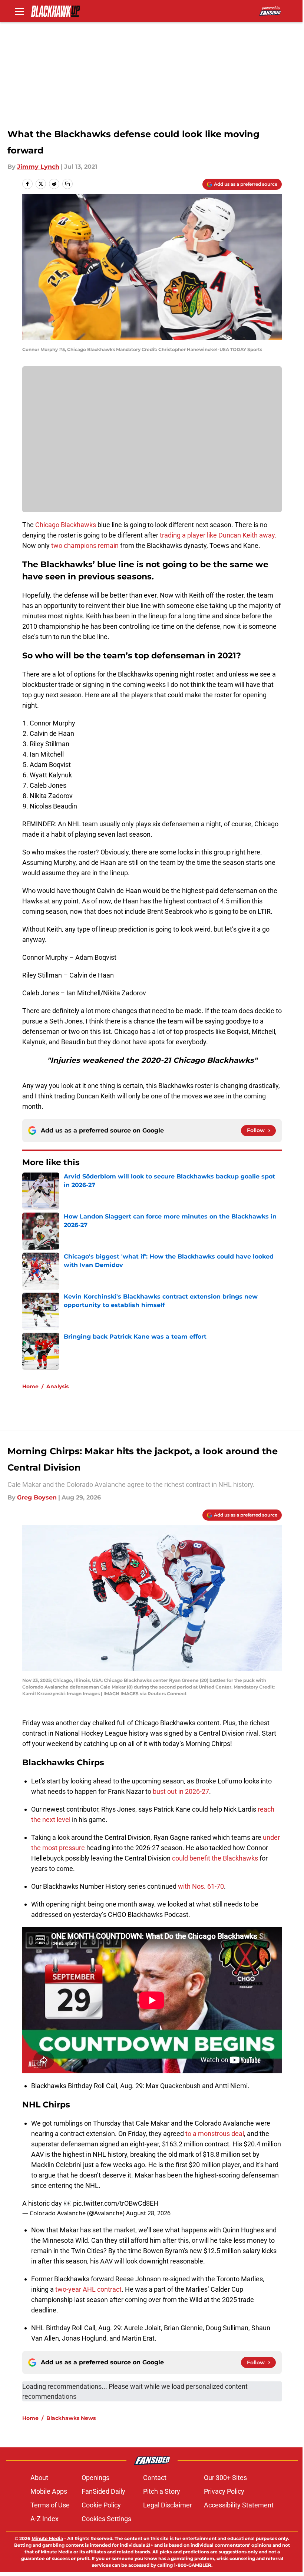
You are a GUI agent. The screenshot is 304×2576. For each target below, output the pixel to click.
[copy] (67, 184)
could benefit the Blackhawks (215, 1858)
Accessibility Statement (239, 2505)
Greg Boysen (37, 1497)
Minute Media (47, 2538)
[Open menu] (19, 11)
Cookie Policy (101, 2505)
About (39, 2478)
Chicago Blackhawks (66, 525)
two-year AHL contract (88, 2289)
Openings (95, 2478)
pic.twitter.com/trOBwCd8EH (116, 2203)
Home (30, 1386)
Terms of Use (50, 2505)
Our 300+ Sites (225, 2478)
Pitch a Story (162, 2491)
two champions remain (85, 545)
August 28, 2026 (148, 2213)
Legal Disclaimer (168, 2505)
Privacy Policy (224, 2491)
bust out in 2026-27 (181, 1791)
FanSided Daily (103, 2491)
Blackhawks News (71, 2418)
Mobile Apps (49, 2491)
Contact (155, 2478)
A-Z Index (44, 2519)
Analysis (57, 1386)
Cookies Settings (106, 2519)
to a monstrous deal (215, 2134)
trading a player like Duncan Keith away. (218, 535)
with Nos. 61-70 (201, 1886)
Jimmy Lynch (38, 167)
